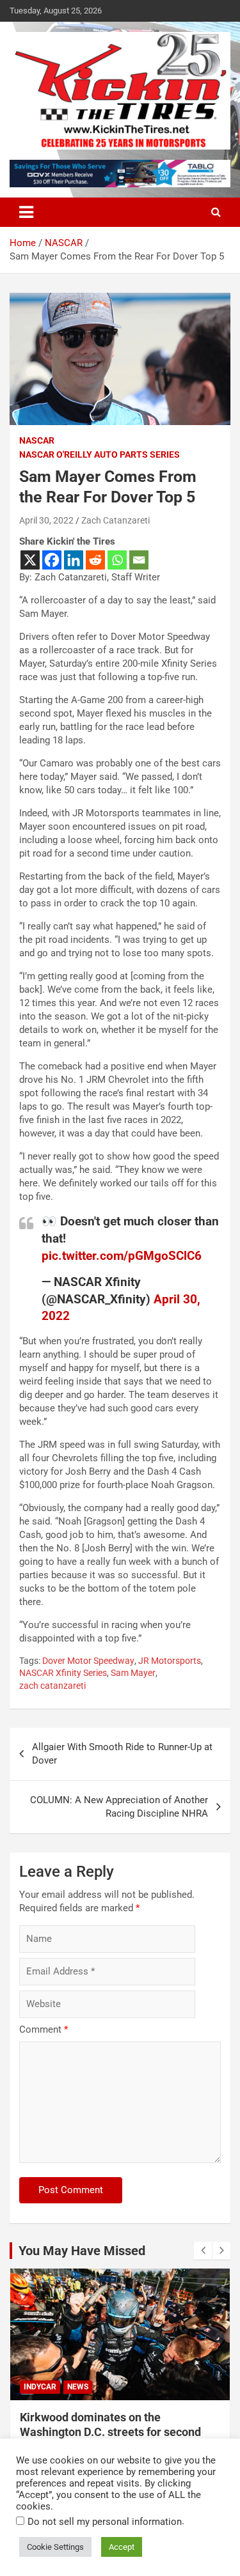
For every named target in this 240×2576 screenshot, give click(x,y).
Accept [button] (122, 2547)
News (78, 2387)
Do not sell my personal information (105, 2522)
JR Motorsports (170, 1661)
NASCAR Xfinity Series (63, 1673)
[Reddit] (95, 560)
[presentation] (203, 2251)
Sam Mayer (133, 1673)
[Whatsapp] (117, 560)
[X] (30, 560)
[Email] (139, 560)
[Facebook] (52, 560)
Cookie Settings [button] (55, 2547)
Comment (44, 2029)
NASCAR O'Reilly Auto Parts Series (100, 454)
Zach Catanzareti (116, 520)
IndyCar (40, 2387)
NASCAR (37, 440)
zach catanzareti (52, 1686)
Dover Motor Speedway (88, 1661)
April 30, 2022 (46, 520)
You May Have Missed (82, 2251)
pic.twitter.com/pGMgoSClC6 (122, 1256)
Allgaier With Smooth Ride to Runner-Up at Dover (122, 1754)
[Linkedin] (74, 560)
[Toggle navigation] (26, 212)
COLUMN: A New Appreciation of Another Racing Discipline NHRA (119, 1807)
